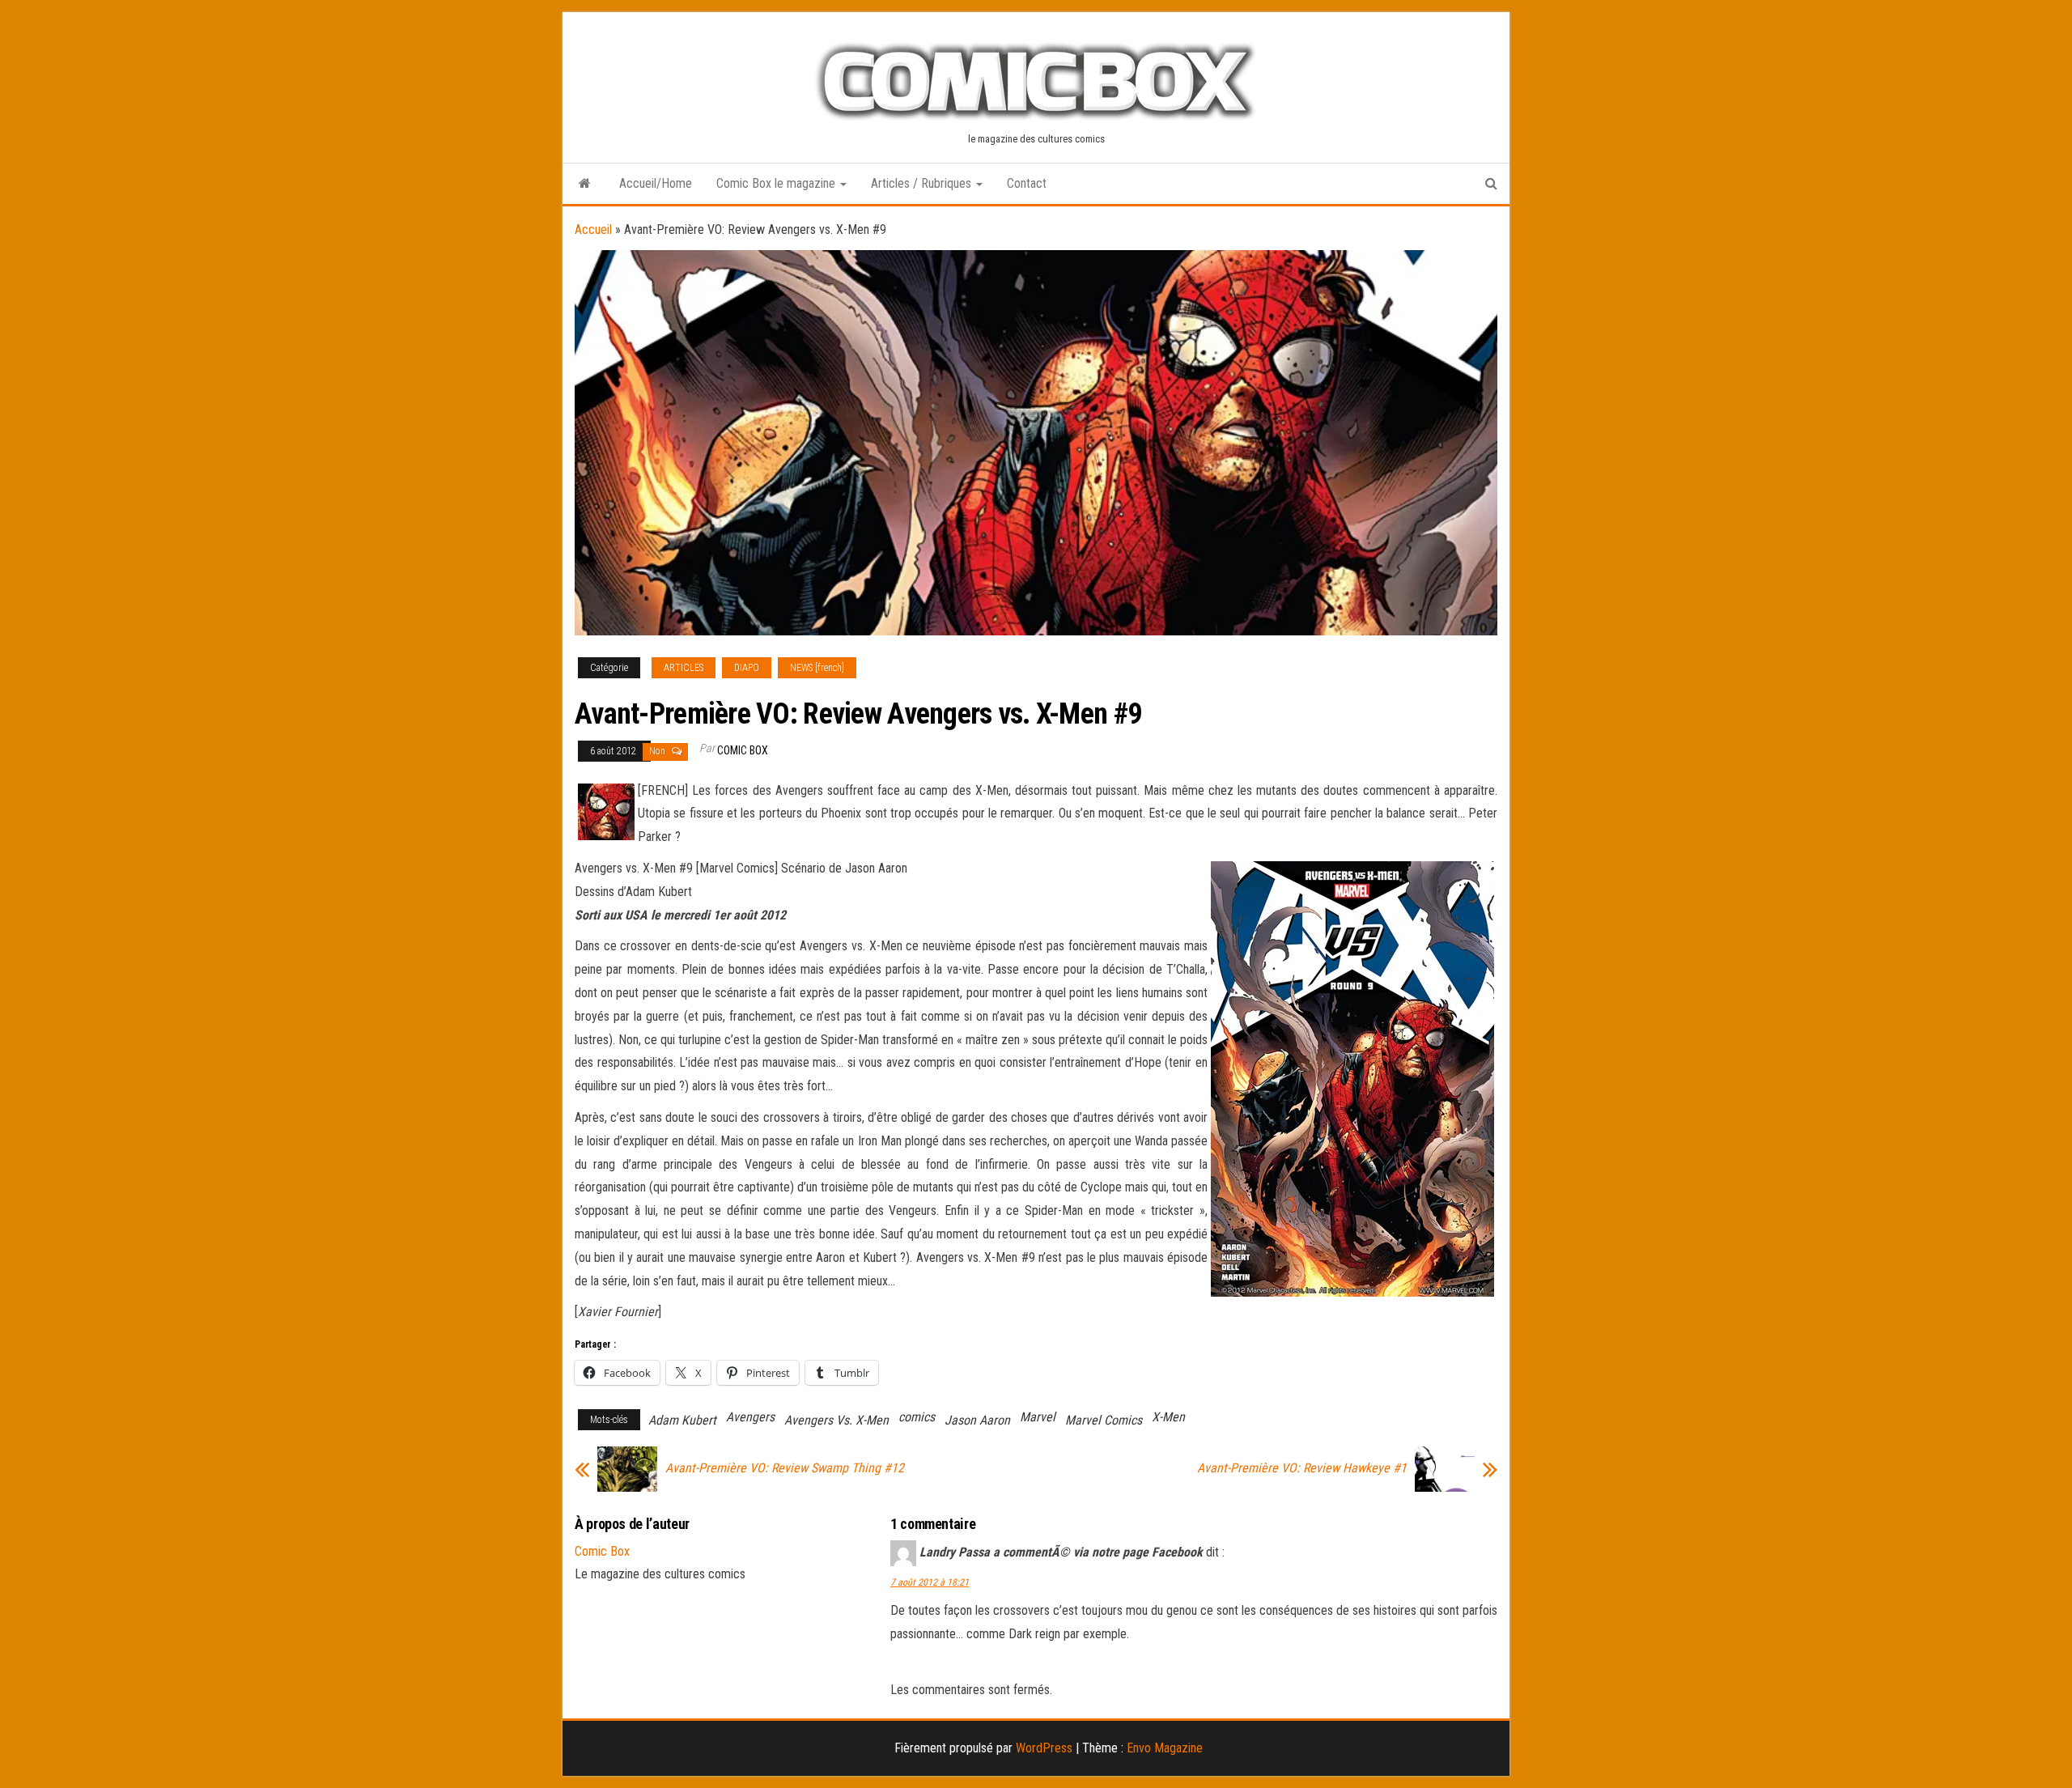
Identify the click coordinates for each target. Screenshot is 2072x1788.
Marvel (1038, 1417)
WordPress (1044, 1748)
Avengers (750, 1417)
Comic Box (743, 750)
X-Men (1168, 1417)
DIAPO (747, 668)
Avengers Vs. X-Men (836, 1420)
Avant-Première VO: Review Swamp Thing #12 (785, 1468)
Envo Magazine (1165, 1748)
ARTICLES (684, 668)
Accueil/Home (656, 183)
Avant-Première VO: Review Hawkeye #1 (1302, 1468)
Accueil (593, 229)
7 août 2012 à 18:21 (930, 1582)
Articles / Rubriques (923, 183)
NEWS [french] (817, 668)
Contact (1027, 183)
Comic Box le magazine (777, 183)
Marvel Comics (1104, 1420)
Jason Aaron (977, 1420)
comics (917, 1417)
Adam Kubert (682, 1420)
